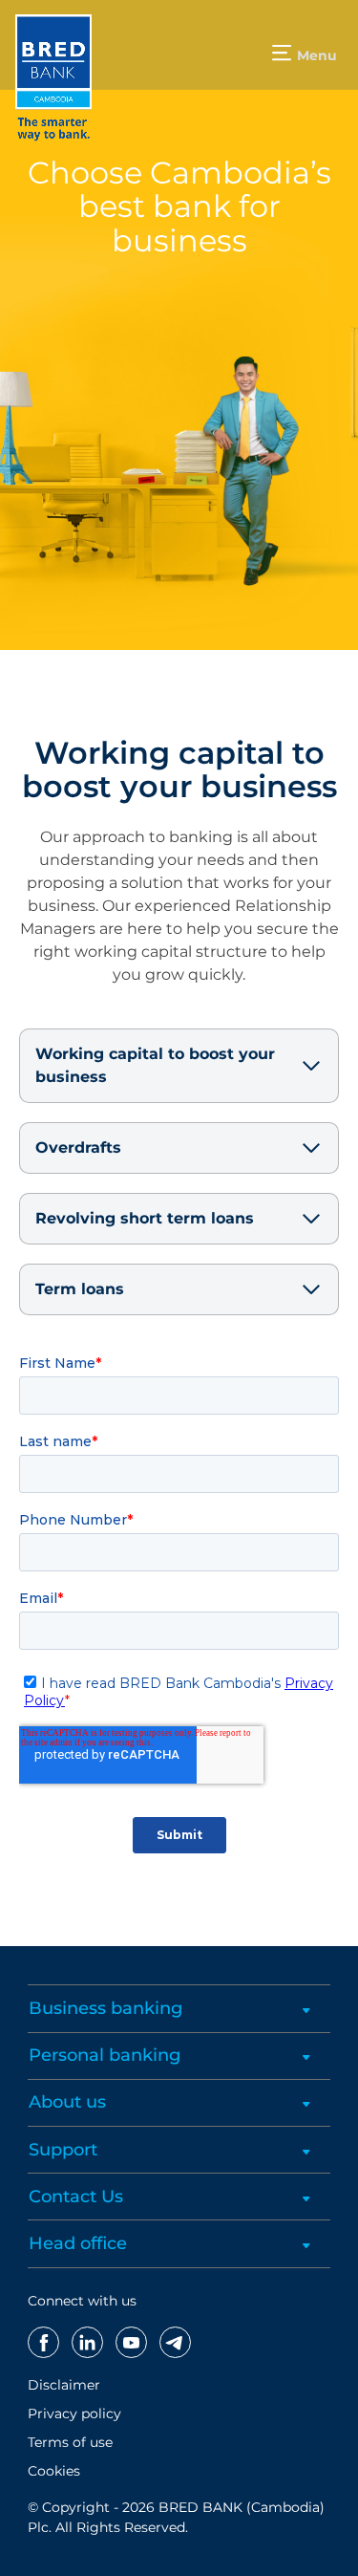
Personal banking (105, 2055)
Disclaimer (64, 2385)
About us (67, 2102)
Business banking (105, 2008)
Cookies (54, 2471)
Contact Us (76, 2197)
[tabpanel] (179, 325)
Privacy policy (74, 2414)
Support (63, 2150)
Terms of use (70, 2442)
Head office (78, 2243)
